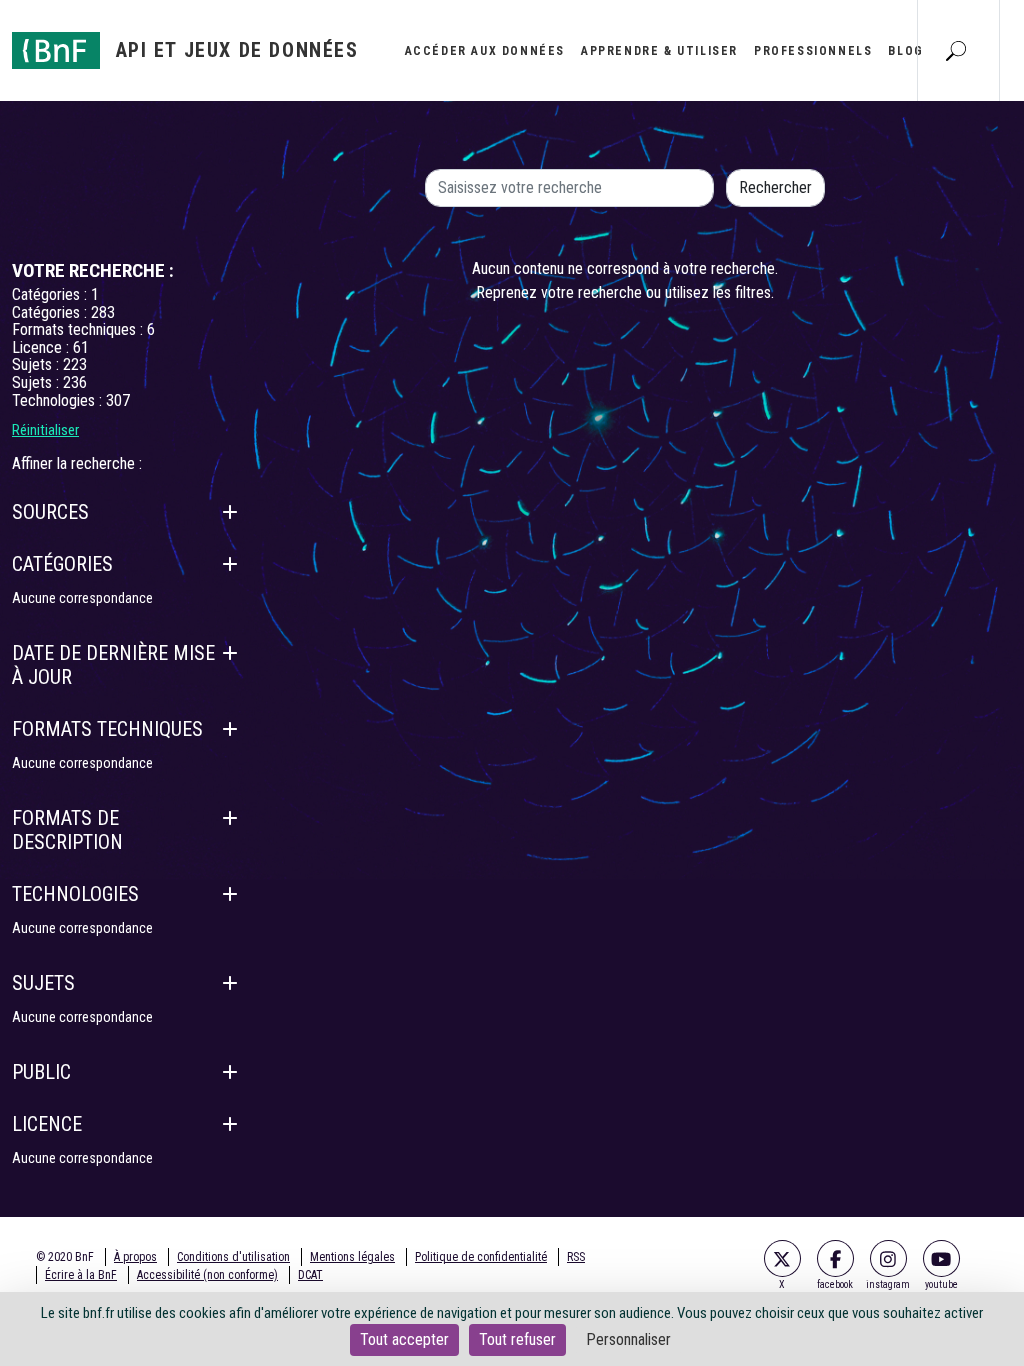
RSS (576, 1257)
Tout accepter (404, 1339)
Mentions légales (352, 1257)
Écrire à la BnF (81, 1275)
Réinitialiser (45, 430)
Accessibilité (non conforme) (207, 1275)
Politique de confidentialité (481, 1257)
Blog (905, 51)
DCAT (310, 1275)
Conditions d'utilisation (233, 1257)
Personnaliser (628, 1339)
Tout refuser (517, 1339)
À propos (135, 1257)
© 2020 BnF (65, 1257)
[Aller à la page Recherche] (956, 50)
